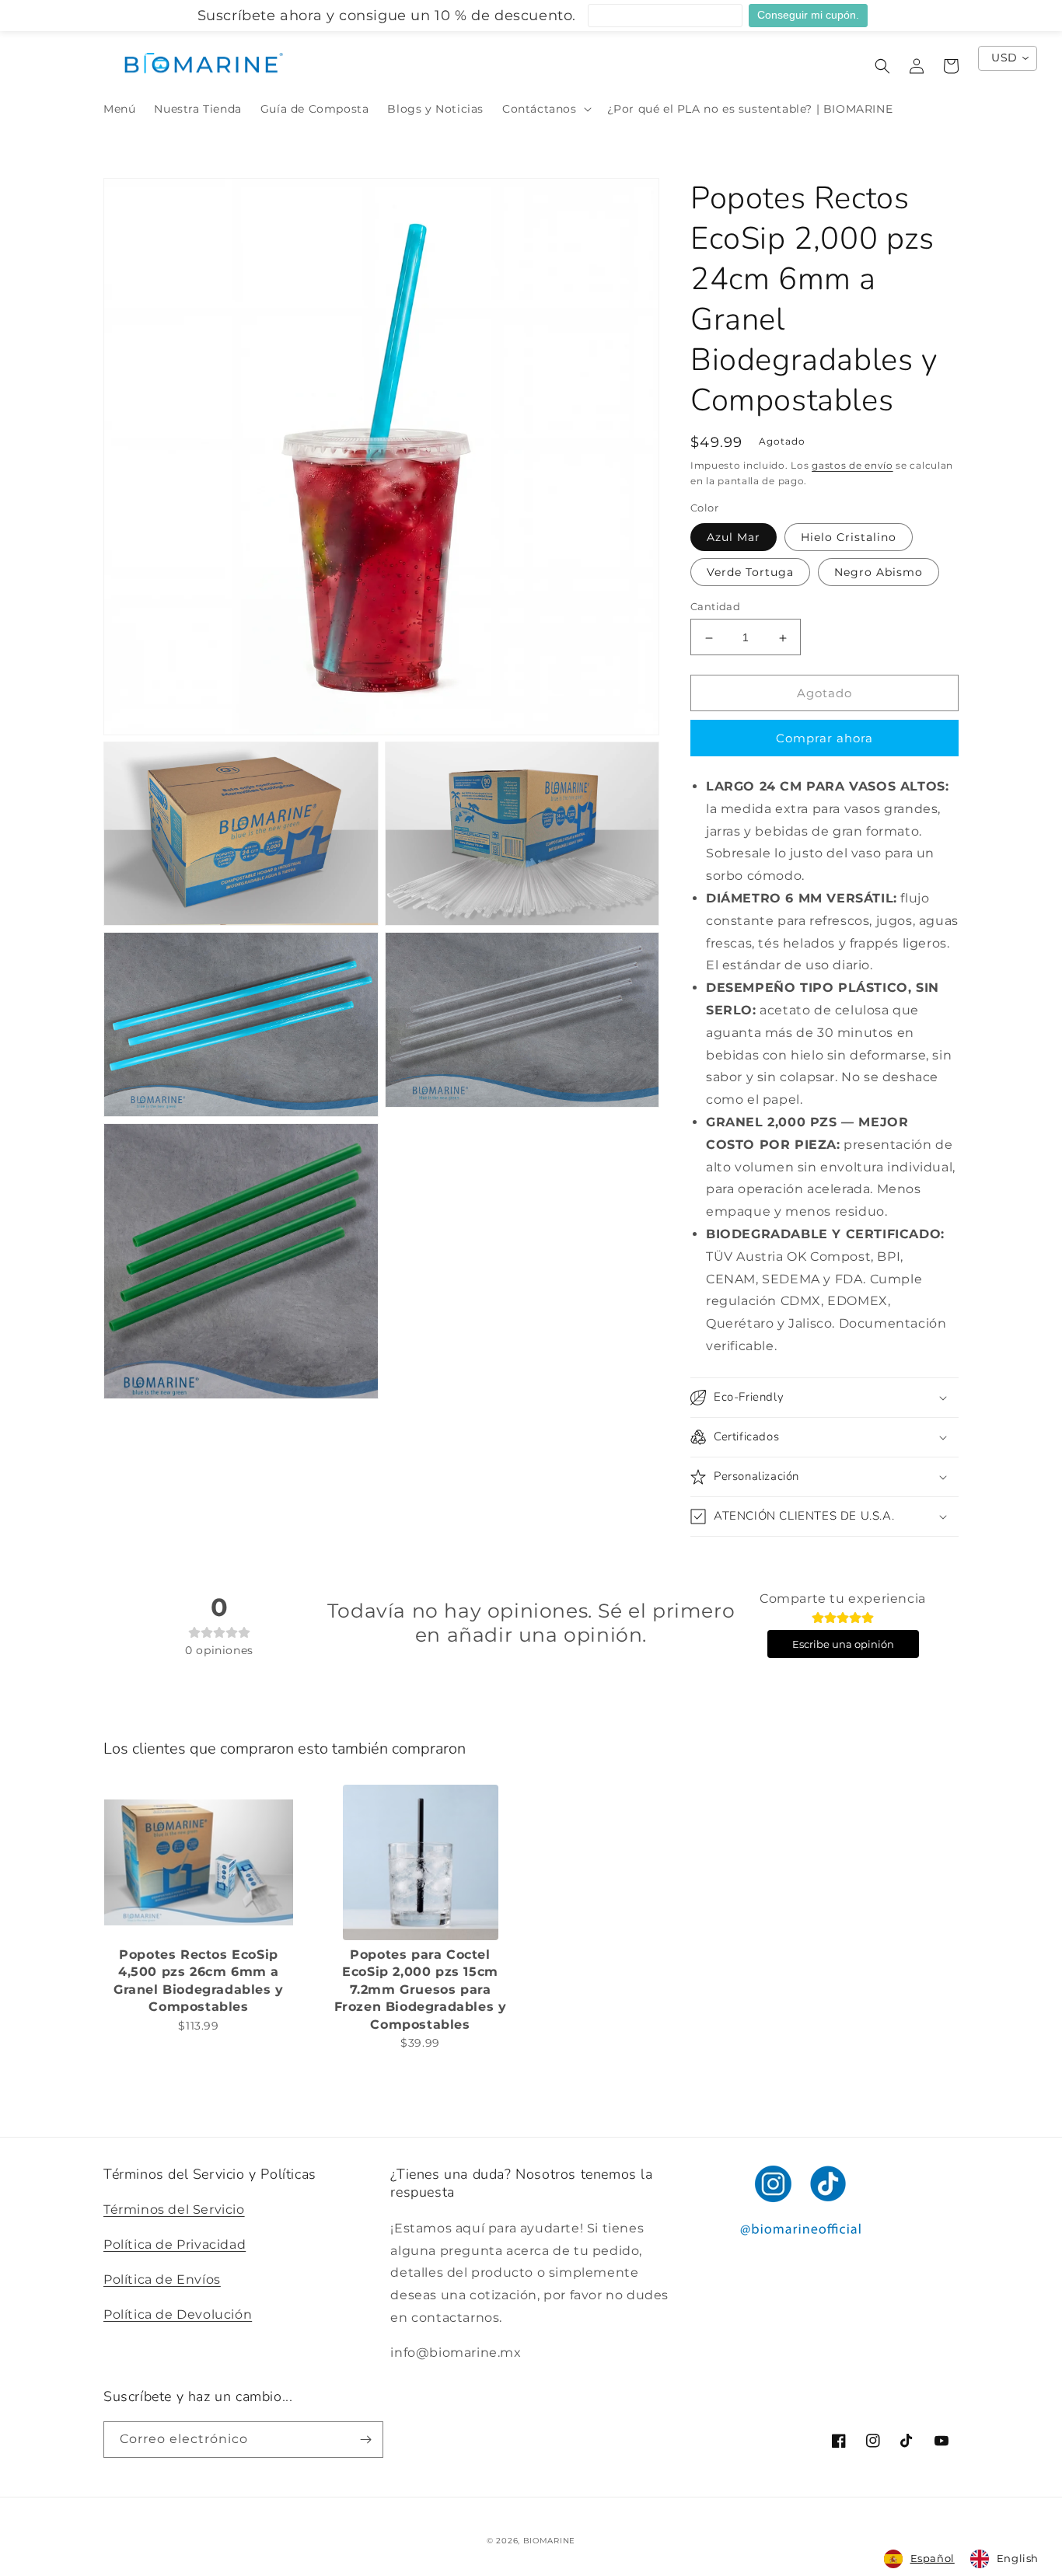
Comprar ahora (824, 738)
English (1018, 2558)
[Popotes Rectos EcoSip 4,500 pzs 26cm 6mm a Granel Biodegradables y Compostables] (199, 1862)
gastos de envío (852, 465)
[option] (1004, 2559)
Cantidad (715, 607)
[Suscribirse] (365, 2440)
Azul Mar (734, 538)
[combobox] (919, 2559)
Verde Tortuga (750, 573)
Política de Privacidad (175, 2244)
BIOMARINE (549, 2541)
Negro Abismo (879, 573)
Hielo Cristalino (849, 538)
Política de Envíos (162, 2279)
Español (933, 2558)
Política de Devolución (178, 2314)
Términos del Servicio (174, 2209)
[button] (545, 109)
